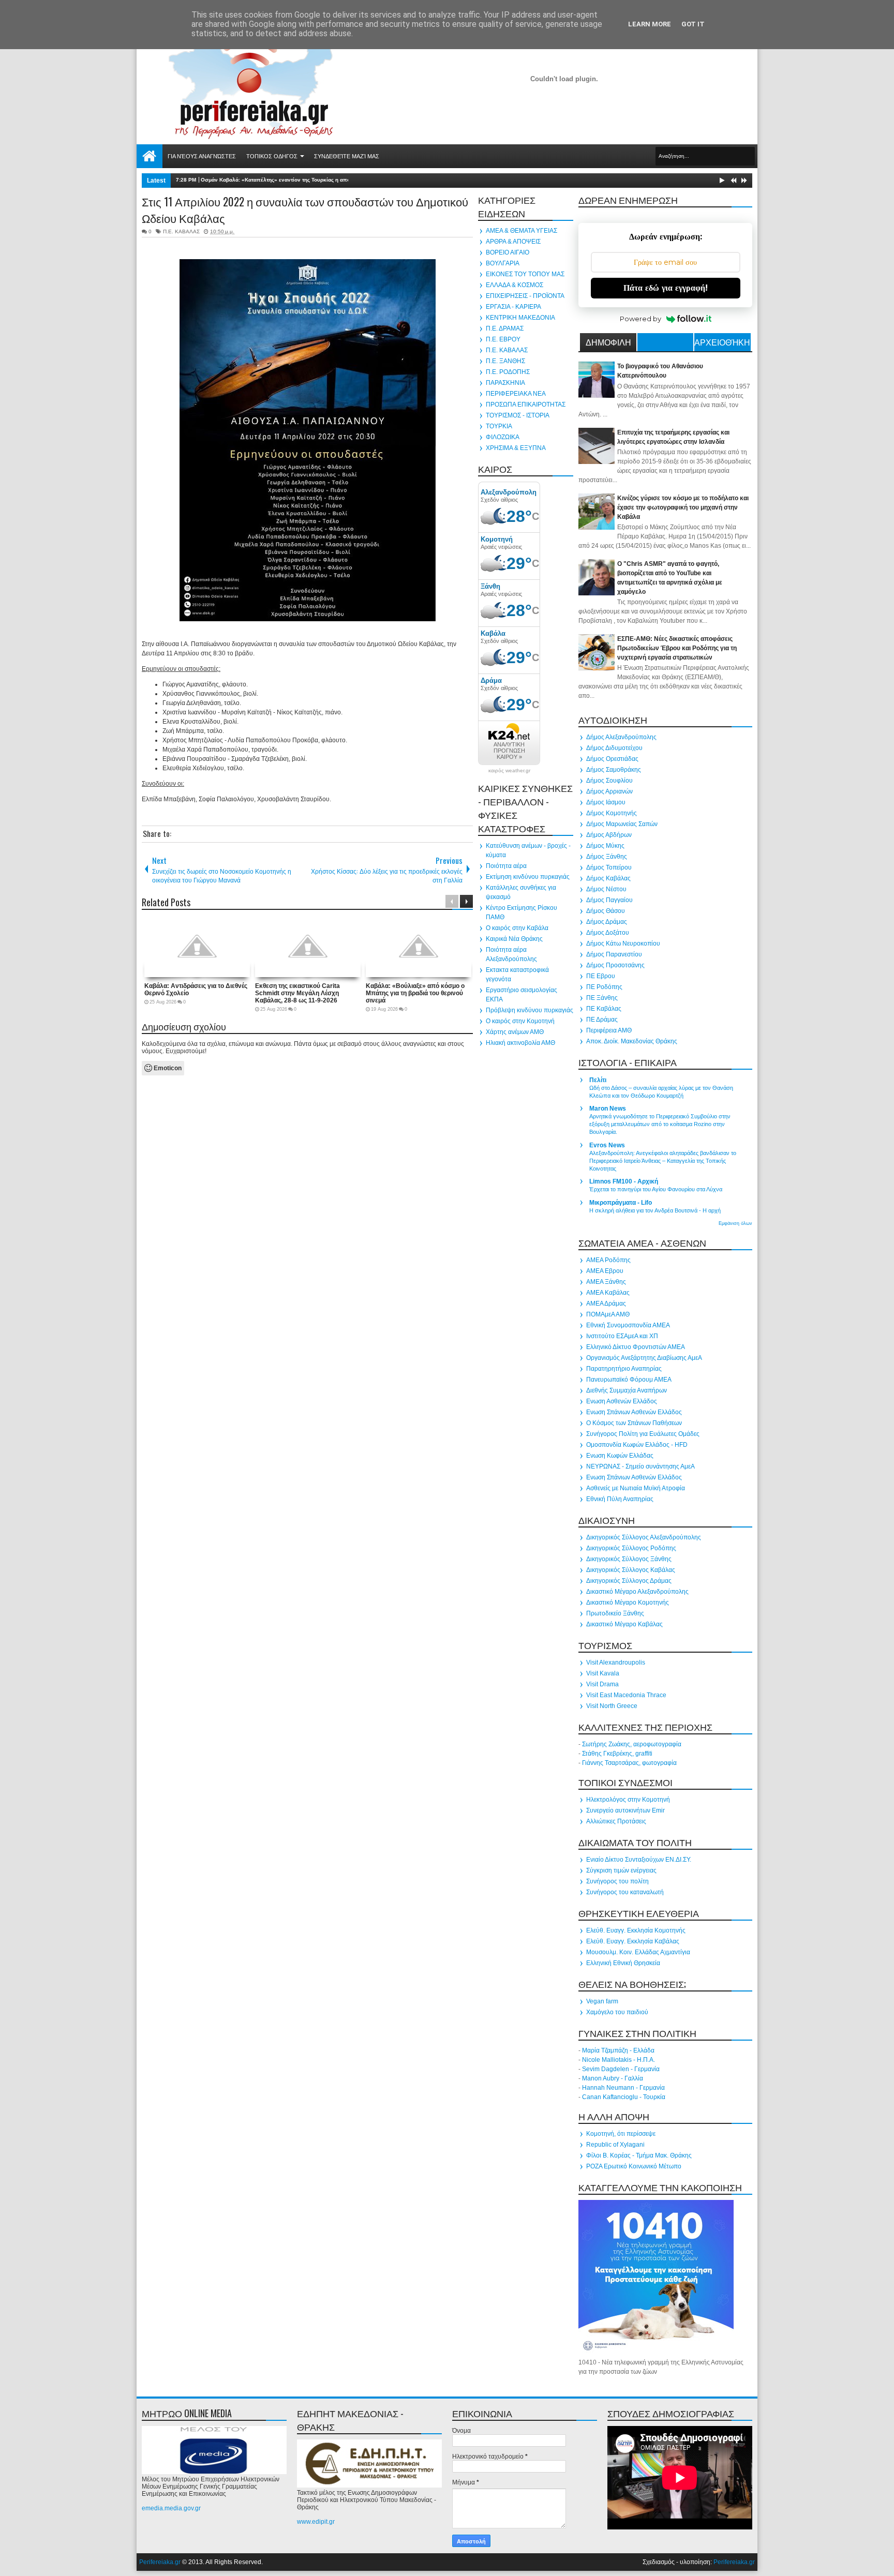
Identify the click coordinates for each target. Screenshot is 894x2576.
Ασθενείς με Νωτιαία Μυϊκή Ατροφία (636, 1488)
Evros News (607, 1145)
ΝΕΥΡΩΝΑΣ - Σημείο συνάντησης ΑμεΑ (640, 1466)
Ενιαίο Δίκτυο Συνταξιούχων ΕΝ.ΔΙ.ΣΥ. (639, 1860)
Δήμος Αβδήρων (609, 835)
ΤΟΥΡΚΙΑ (499, 426)
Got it (693, 24)
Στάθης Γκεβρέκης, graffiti (617, 1754)
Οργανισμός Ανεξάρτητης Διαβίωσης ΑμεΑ (644, 1358)
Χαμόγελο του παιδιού (617, 2012)
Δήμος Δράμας (607, 922)
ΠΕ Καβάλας (604, 1009)
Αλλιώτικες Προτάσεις (616, 1821)
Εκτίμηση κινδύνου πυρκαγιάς (528, 877)
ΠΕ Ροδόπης (604, 987)
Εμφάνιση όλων (735, 1223)
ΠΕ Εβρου (601, 976)
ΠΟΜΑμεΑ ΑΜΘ (608, 1314)
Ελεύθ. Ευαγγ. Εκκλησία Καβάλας (633, 1941)
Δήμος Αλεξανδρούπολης (621, 737)
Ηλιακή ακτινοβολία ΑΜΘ (520, 1043)
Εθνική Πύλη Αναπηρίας (620, 1499)
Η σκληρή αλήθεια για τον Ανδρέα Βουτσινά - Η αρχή (655, 1210)
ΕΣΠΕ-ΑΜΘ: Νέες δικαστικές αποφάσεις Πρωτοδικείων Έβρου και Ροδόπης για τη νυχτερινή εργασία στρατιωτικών (677, 648)
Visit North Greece (612, 1706)
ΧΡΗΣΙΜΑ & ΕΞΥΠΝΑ (516, 448)
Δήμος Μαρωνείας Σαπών (622, 824)
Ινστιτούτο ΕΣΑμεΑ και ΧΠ (622, 1336)
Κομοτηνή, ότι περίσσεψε (621, 2134)
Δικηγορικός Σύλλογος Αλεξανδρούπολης (644, 1537)
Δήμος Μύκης (605, 846)
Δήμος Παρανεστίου (614, 954)
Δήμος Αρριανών (609, 791)
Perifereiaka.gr (160, 2562)
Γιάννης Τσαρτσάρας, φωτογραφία (629, 1763)
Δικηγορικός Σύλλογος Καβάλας (631, 1570)
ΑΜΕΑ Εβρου (605, 1271)
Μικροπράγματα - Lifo (621, 1203)
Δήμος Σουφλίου (609, 781)
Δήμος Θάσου (606, 911)
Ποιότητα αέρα (506, 866)
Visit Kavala (603, 1673)
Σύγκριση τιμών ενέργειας (621, 1870)
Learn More (650, 24)
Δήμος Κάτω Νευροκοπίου (623, 943)
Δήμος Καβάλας (608, 878)
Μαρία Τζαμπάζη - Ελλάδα (618, 2050)
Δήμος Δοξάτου (608, 933)
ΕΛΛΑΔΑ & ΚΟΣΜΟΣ (515, 285)
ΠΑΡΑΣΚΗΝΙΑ (505, 383)
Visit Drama (602, 1684)
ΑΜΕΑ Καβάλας (608, 1293)
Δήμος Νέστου (606, 889)
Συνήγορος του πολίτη (617, 1881)
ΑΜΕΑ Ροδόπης (608, 1260)
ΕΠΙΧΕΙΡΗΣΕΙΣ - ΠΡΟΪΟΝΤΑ (525, 296)
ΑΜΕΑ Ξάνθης (606, 1282)
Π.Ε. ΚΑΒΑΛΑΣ (181, 231)
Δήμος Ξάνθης (607, 857)
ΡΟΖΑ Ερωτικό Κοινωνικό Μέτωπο (634, 2166)
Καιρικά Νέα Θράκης (514, 939)
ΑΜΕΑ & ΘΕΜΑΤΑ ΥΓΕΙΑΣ (521, 231)
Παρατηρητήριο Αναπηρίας (624, 1369)
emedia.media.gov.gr (171, 2508)
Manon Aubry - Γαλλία (613, 2078)
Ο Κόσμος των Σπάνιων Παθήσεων (634, 1423)
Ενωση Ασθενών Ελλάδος (622, 1401)
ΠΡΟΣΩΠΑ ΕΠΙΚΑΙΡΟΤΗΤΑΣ (526, 405)
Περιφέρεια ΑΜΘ (609, 1030)
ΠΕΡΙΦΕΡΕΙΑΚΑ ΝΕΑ (516, 394)
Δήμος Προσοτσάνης (615, 965)
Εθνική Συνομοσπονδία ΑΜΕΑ (628, 1325)
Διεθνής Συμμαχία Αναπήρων (627, 1390)
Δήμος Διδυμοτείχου (614, 748)
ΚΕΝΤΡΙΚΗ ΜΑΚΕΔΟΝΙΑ (520, 318)
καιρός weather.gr (509, 771)
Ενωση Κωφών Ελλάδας (620, 1456)
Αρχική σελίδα (150, 156)
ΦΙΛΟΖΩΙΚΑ (503, 437)
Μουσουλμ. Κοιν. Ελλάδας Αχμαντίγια (638, 1952)
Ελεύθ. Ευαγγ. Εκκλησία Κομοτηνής (636, 1930)
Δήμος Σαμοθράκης (614, 770)
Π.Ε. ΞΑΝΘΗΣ (505, 361)
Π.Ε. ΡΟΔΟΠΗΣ (508, 372)
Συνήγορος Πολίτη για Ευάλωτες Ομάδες (643, 1434)
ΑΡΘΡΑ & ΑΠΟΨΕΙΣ (513, 242)
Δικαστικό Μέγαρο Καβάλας (624, 1624)
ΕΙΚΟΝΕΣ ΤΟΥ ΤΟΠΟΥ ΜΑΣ (525, 274)
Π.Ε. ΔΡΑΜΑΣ (505, 328)
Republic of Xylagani (615, 2145)
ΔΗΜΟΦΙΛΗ (608, 342)
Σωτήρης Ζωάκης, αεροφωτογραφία (632, 1744)
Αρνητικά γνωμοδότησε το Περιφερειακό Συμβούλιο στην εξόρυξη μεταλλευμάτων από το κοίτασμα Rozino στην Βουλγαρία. (660, 1124)
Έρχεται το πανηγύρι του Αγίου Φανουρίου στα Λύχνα (656, 1189)
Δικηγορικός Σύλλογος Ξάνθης (629, 1559)
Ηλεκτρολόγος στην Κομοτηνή (628, 1800)
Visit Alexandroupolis (616, 1663)
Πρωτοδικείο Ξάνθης (615, 1613)
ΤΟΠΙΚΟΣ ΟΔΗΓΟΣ (272, 156)
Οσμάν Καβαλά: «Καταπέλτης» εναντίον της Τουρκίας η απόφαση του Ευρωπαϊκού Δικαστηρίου (320, 180)
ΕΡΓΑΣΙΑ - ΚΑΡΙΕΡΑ (513, 307)
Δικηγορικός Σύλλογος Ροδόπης (631, 1548)
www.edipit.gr (316, 2522)
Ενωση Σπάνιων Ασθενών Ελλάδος (634, 1412)
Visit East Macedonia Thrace (626, 1695)
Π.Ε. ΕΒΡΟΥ (503, 339)
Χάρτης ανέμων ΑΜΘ (515, 1032)
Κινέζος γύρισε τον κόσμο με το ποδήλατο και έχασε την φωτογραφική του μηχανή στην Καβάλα (683, 507)
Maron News (608, 1109)
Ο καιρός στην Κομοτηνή (520, 1021)
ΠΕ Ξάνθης (602, 998)
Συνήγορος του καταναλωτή (625, 1892)
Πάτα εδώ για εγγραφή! (666, 288)
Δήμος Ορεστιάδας (612, 759)
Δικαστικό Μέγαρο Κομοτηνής (628, 1602)
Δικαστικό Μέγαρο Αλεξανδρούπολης (637, 1592)
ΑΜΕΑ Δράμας (606, 1304)
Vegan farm (602, 2001)
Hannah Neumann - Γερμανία (623, 2088)
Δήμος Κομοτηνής (612, 813)
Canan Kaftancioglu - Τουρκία (624, 2097)
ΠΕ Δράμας (602, 1020)
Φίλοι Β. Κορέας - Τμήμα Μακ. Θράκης (639, 2155)
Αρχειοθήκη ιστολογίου (722, 343)
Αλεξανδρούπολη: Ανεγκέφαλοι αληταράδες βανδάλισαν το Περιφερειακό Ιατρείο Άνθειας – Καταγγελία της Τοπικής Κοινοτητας (663, 1161)
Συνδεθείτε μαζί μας (347, 156)
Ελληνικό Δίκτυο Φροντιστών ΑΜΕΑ (636, 1347)
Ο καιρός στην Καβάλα (517, 928)
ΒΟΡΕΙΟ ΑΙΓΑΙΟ (508, 252)
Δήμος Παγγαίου (609, 900)
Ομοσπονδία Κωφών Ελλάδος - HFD (637, 1445)
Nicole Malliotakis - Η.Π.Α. (619, 2060)
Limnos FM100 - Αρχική (624, 1181)
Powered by (640, 319)
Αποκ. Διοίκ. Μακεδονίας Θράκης (632, 1041)
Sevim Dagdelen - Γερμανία (621, 2069)
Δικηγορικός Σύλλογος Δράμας (629, 1581)
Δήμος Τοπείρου (609, 867)
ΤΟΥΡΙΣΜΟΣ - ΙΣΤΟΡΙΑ (518, 415)
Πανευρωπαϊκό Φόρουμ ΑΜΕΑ (629, 1380)
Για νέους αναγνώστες (202, 156)
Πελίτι (598, 1080)
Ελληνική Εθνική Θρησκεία (623, 1963)
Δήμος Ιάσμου (606, 802)
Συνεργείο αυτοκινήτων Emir (625, 1810)
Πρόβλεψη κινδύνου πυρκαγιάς (530, 1010)
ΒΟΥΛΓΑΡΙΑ (503, 263)
